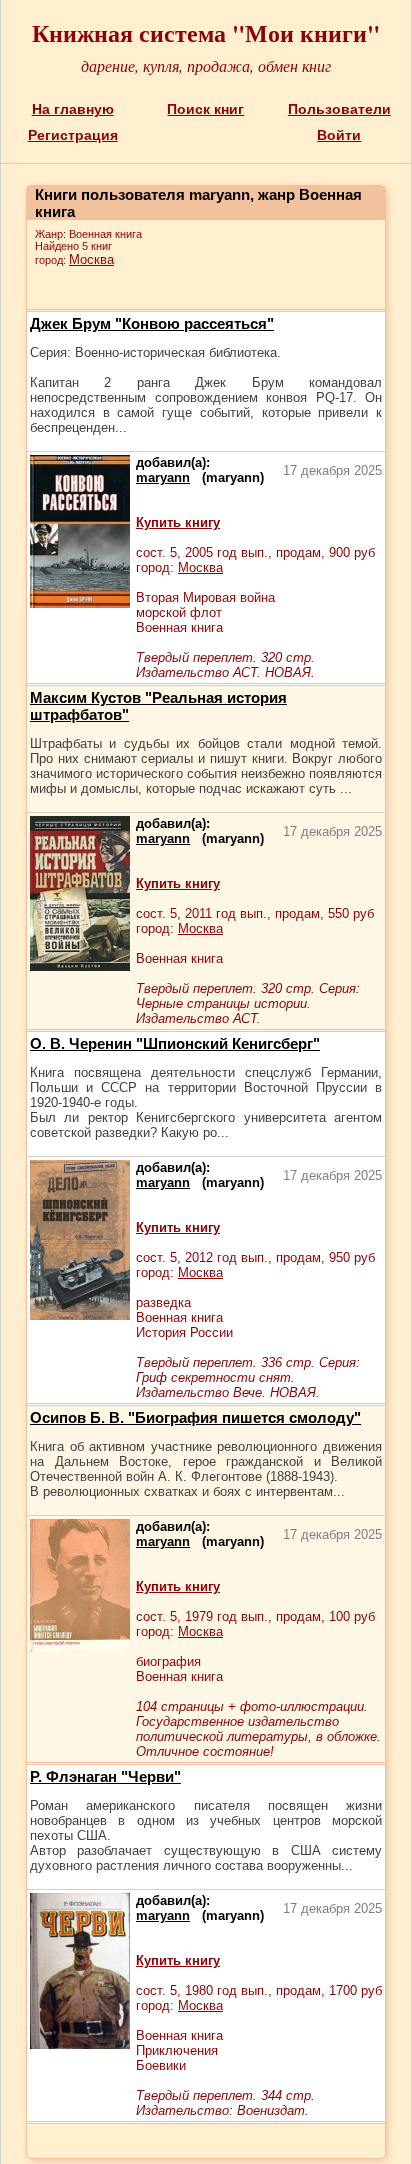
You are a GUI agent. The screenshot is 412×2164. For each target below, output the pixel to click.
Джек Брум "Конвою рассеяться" (152, 323)
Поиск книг (205, 109)
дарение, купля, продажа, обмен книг (206, 65)
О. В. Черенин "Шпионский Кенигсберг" (175, 1043)
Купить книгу (178, 522)
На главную (73, 109)
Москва (91, 259)
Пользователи (339, 109)
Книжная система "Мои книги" (206, 32)
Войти (339, 135)
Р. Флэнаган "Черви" (105, 1776)
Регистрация (73, 135)
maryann (163, 477)
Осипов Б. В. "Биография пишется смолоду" (195, 1417)
